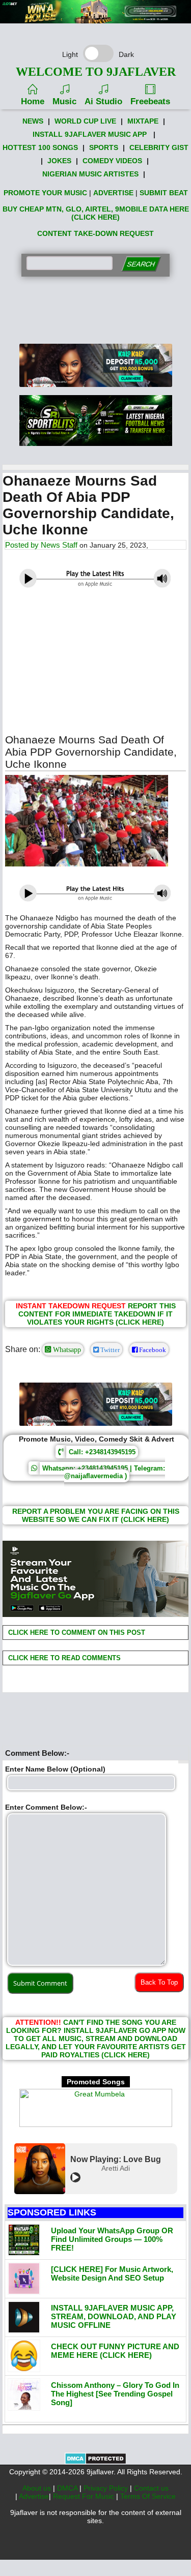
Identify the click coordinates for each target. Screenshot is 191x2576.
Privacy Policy (107, 2488)
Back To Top (159, 1982)
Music (64, 101)
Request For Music (85, 2496)
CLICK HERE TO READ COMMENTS (63, 1658)
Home (33, 101)
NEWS (33, 121)
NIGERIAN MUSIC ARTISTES (90, 174)
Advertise (34, 2496)
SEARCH (141, 264)
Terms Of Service (148, 2496)
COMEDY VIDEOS (112, 161)
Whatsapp (66, 1350)
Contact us (151, 2488)
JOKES (59, 161)
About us (38, 2488)
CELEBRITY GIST (159, 147)
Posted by (23, 545)
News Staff (59, 545)
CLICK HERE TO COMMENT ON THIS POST (76, 1633)
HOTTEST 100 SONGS (40, 147)
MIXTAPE (143, 121)
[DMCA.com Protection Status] (95, 2462)
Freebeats (150, 101)
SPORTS (104, 147)
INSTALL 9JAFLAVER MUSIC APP (90, 134)
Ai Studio (103, 101)
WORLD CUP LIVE (85, 121)
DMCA (68, 2488)
